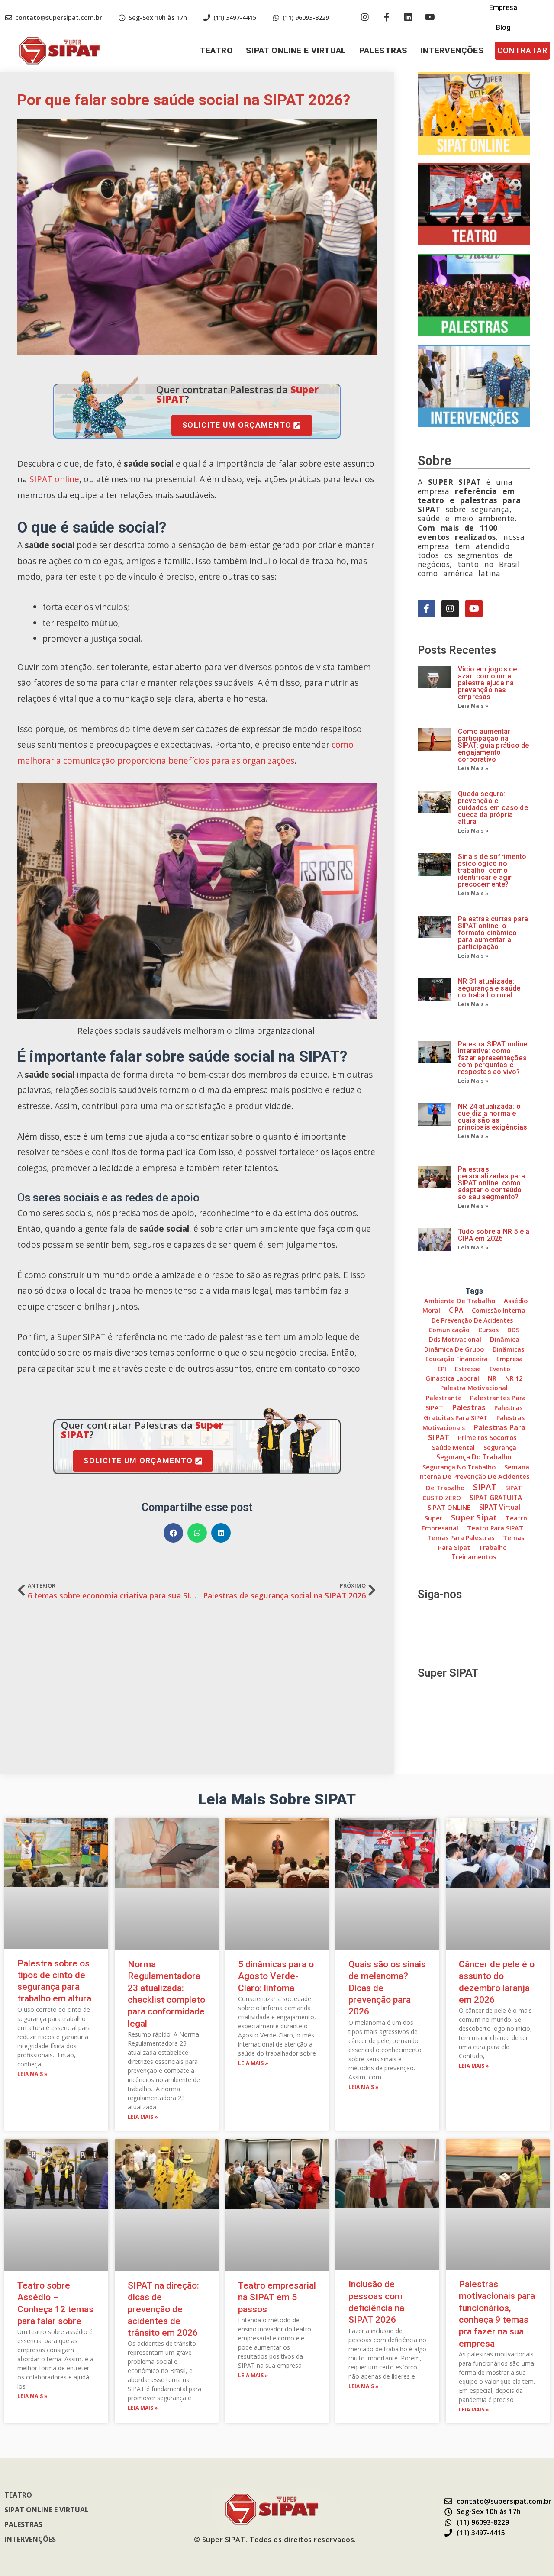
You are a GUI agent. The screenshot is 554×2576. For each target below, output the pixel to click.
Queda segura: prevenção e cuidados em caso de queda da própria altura (493, 808)
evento (500, 1369)
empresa (510, 1359)
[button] (522, 51)
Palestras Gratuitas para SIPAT (473, 1412)
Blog (503, 27)
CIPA (456, 1310)
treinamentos (474, 1557)
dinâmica (505, 1339)
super (433, 1518)
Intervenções (452, 50)
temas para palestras (461, 1538)
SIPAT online (54, 479)
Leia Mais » (473, 706)
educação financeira (457, 1359)
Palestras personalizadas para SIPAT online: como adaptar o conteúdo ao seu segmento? (491, 1183)
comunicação (449, 1330)
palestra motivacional (474, 1388)
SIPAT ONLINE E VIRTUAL (296, 50)
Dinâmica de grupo (454, 1349)
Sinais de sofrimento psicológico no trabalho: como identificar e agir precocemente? (492, 870)
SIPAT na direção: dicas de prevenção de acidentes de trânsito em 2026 (163, 2309)
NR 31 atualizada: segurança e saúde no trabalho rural (489, 988)
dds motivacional (455, 1339)
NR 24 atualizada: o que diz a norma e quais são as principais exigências (493, 1117)
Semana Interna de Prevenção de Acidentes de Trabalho (474, 1477)
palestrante (444, 1398)
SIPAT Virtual (500, 1507)
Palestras (383, 50)
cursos (488, 1330)
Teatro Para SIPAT (495, 1528)
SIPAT (485, 1487)
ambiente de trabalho (460, 1301)
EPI (442, 1369)
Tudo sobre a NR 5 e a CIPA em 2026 (494, 1235)
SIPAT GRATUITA (496, 1498)
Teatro (216, 50)
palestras (469, 1407)
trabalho (493, 1548)
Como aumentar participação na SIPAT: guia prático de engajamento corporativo (493, 745)
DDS (513, 1330)
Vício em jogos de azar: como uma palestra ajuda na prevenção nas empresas (487, 683)
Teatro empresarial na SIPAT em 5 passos (277, 2297)
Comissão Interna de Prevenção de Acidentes (478, 1315)
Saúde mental (453, 1447)
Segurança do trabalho (474, 1457)
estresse (468, 1369)
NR (492, 1378)
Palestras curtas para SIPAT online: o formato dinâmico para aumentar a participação (493, 933)
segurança (500, 1447)
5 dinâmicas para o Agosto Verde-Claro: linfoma (276, 1976)
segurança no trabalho (459, 1467)
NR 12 (514, 1378)
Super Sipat (474, 1517)
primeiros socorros (487, 1437)
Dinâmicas (508, 1349)
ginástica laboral (452, 1378)
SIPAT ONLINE (449, 1507)
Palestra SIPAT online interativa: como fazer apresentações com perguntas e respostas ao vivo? (493, 1058)
